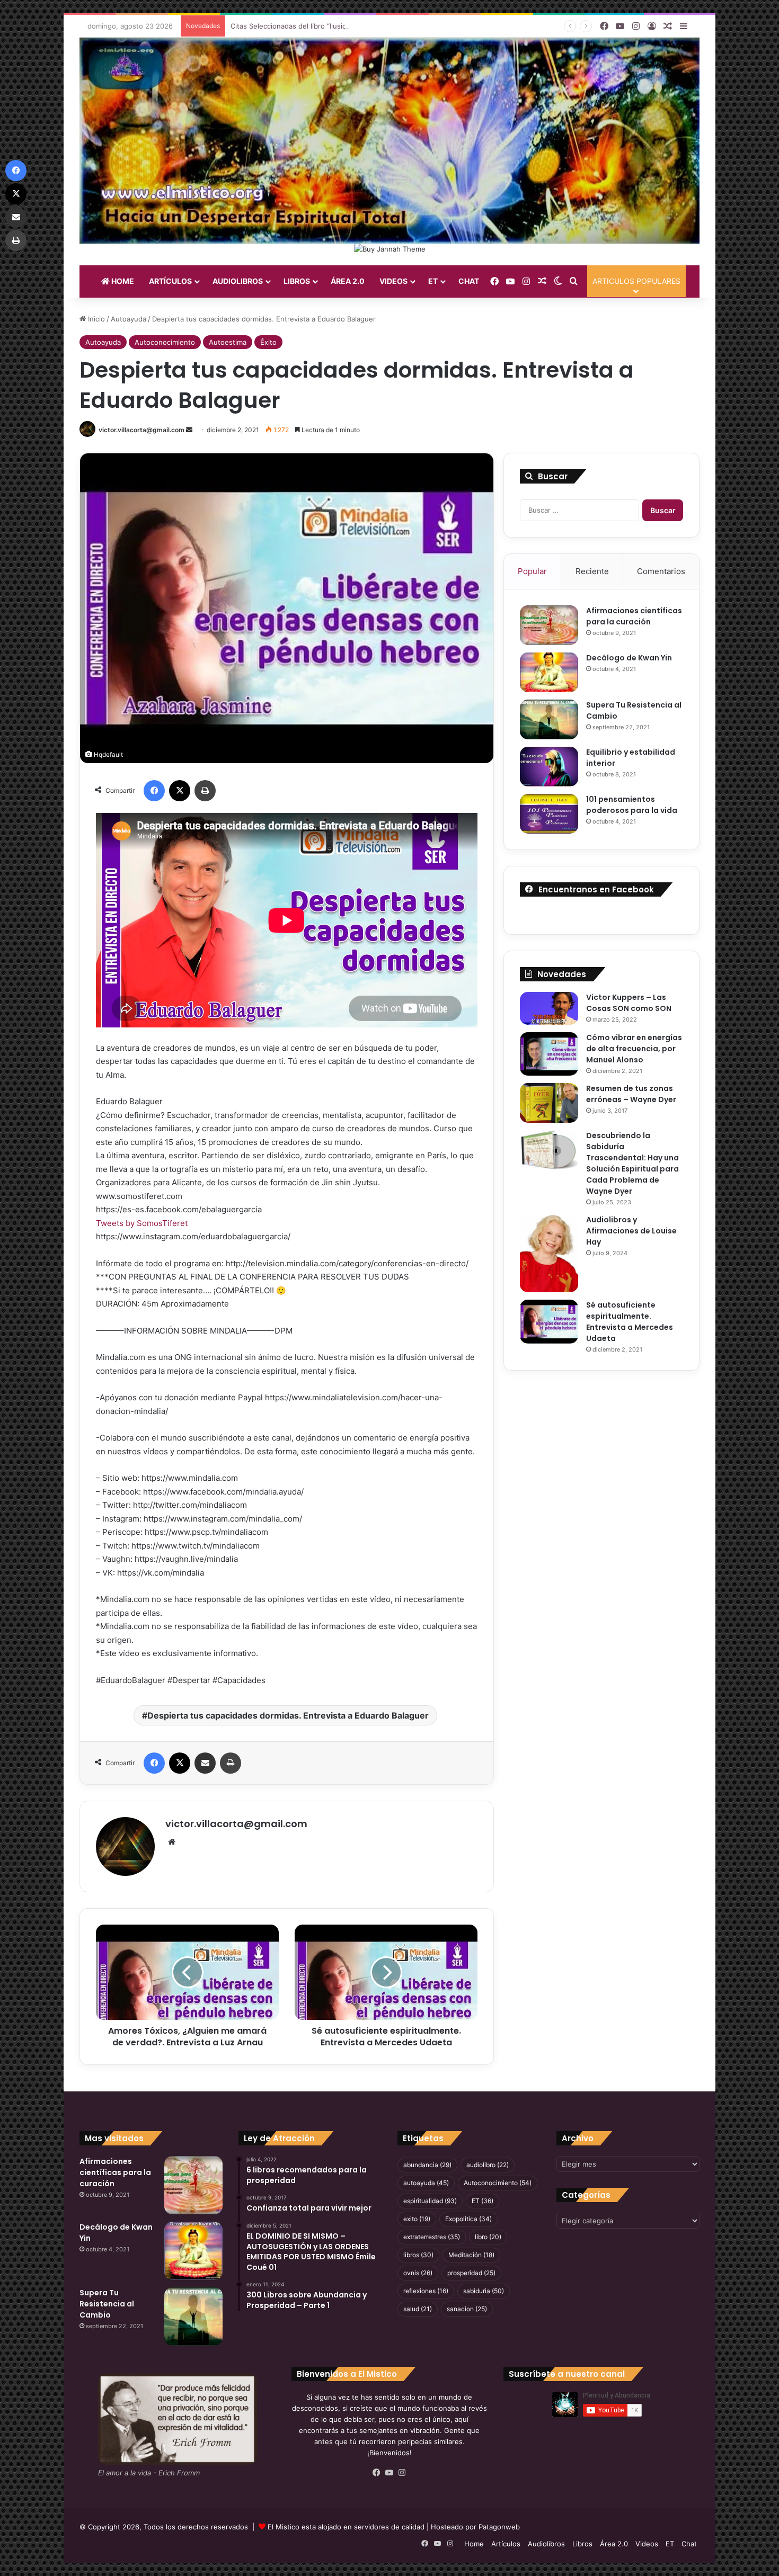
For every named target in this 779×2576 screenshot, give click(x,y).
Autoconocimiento (165, 342)
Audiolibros (238, 281)
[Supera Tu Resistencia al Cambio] (549, 719)
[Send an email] (189, 430)
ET (433, 281)
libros (418, 2255)
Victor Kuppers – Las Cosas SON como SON (629, 1003)
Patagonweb (499, 2527)
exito (417, 2219)
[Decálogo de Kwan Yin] (549, 672)
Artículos (170, 281)
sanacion (467, 2309)
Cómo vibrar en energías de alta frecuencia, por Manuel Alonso (634, 1049)
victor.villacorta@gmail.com (141, 430)
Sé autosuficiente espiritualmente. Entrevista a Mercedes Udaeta (630, 1322)
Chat (469, 281)
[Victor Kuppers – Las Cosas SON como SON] (549, 1008)
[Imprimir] (205, 791)
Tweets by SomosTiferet (142, 1223)
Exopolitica (468, 2219)
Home (122, 281)
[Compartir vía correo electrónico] (205, 1763)
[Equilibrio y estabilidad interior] (549, 767)
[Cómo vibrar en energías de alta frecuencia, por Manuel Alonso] (549, 1054)
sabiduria (484, 2291)
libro (488, 2237)
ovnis (418, 2273)
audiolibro (488, 2165)
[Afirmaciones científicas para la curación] (549, 625)
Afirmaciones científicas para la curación (634, 616)
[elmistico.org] (389, 140)
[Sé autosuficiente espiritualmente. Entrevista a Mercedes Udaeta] (549, 1322)
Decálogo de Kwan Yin (629, 658)
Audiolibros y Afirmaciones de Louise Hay (631, 1231)
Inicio (95, 319)
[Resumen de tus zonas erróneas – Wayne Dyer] (549, 1103)
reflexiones (426, 2291)
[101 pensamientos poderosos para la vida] (549, 814)
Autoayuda (129, 319)
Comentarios (661, 571)
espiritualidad (430, 2201)
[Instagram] (402, 2473)
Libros (297, 281)
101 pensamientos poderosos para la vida (632, 805)
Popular (532, 571)
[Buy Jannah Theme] (390, 248)
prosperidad (471, 2273)
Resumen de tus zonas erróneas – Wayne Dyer (631, 1094)
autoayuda (426, 2183)
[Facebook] (154, 791)
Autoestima (228, 342)
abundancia (427, 2165)
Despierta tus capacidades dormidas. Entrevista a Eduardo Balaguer (288, 1715)
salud (418, 2309)
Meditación (471, 2255)
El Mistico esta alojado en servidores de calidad (346, 2527)
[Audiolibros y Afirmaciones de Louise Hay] (549, 1253)
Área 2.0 (348, 281)
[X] (180, 791)
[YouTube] (389, 2473)
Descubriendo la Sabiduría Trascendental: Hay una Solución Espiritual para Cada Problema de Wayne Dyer (632, 1163)
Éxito (268, 342)
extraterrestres (432, 2237)
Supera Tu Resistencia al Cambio (107, 2304)
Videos (393, 281)
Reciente (592, 571)
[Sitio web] (172, 1842)
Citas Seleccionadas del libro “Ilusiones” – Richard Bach (321, 26)
